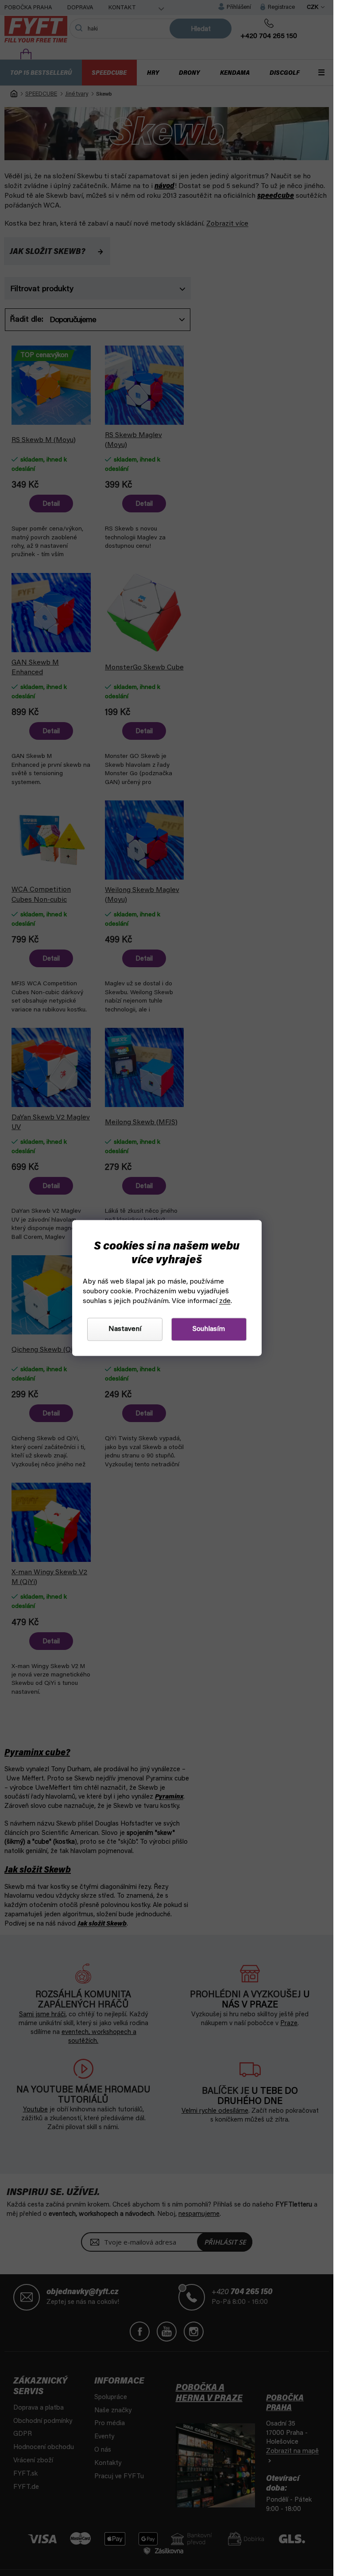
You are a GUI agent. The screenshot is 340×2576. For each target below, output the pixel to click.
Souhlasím (209, 1330)
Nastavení (125, 1330)
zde (225, 1302)
